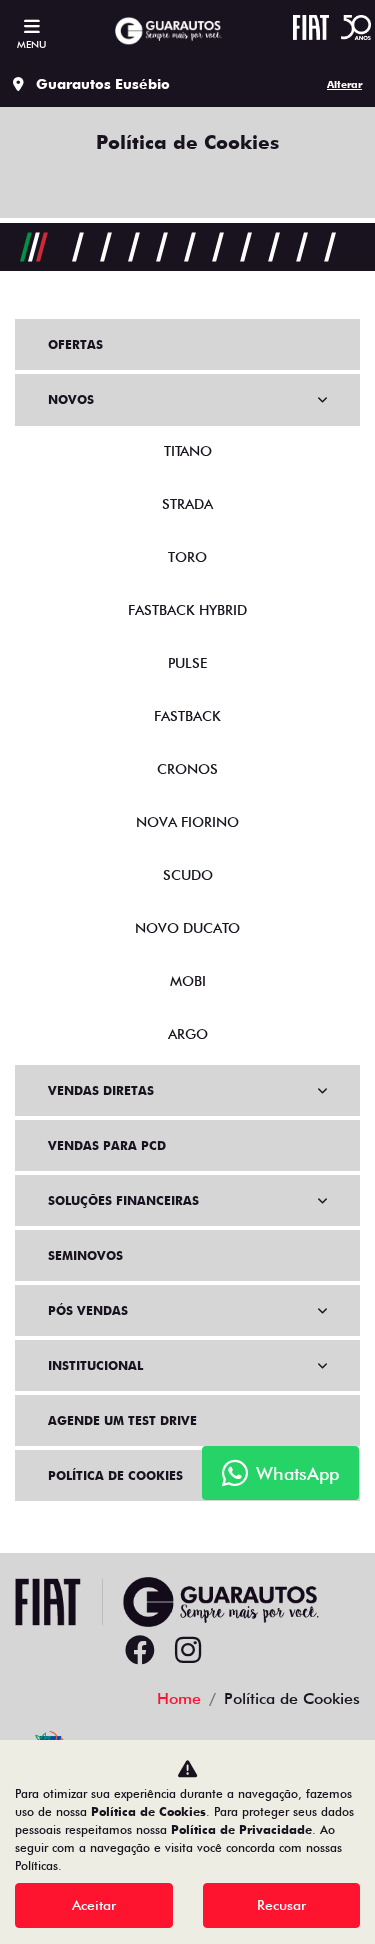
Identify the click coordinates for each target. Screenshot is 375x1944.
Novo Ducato (187, 928)
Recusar (281, 1905)
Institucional (95, 1365)
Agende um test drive (122, 1420)
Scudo (188, 875)
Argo (188, 1034)
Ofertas (75, 344)
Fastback (187, 716)
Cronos (187, 769)
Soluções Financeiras (123, 1200)
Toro (187, 557)
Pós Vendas (88, 1310)
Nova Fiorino (187, 822)
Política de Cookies (115, 1475)
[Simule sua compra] (236, 1651)
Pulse (187, 663)
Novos (71, 399)
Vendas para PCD (107, 1145)
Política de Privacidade (241, 1829)
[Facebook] (140, 1651)
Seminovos (85, 1255)
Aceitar (94, 1905)
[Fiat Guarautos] (168, 31)
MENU (31, 44)
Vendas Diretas (101, 1090)
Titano (188, 451)
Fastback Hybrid (187, 610)
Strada (187, 504)
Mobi (188, 981)
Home (179, 1698)
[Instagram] (188, 1651)
